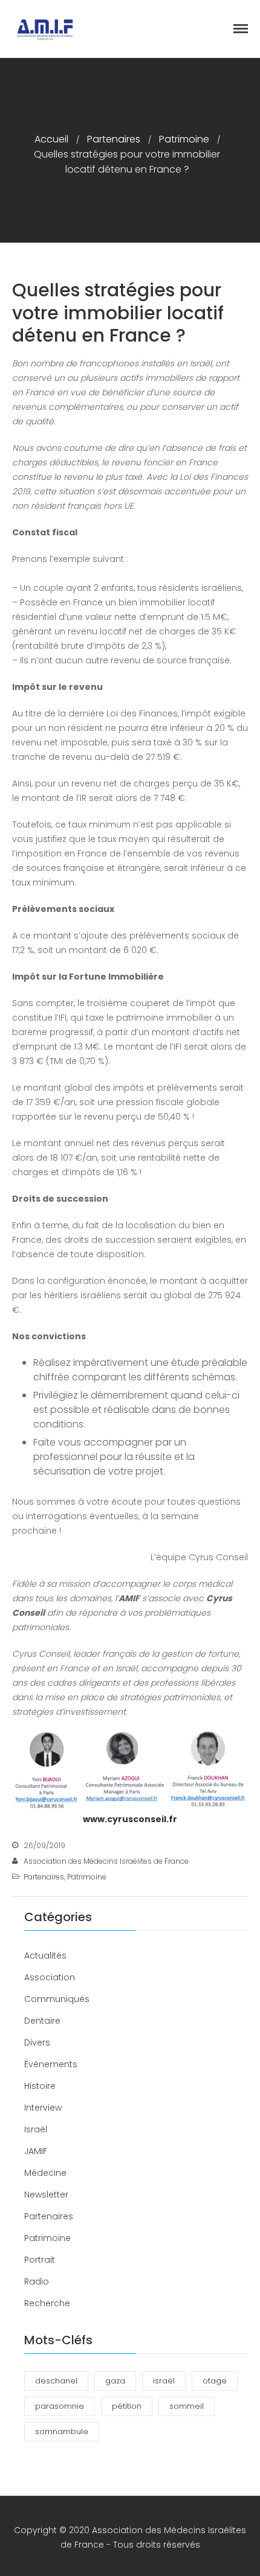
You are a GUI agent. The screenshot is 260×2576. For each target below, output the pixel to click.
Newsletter (46, 2195)
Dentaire (42, 2021)
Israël (36, 2129)
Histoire (40, 2086)
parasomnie (60, 2406)
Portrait (40, 2260)
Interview (43, 2108)
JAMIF (36, 2151)
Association (50, 1977)
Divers (37, 2042)
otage (215, 2381)
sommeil (187, 2406)
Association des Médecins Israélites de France (106, 1861)
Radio (37, 2281)
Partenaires (114, 139)
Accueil (51, 139)
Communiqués (57, 1999)
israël (164, 2381)
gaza (115, 2381)
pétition (127, 2406)
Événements (51, 2064)
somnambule (62, 2431)
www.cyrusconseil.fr (130, 1819)
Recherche (47, 2303)
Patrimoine (184, 139)
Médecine (45, 2173)
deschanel (56, 2381)
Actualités (45, 1956)
